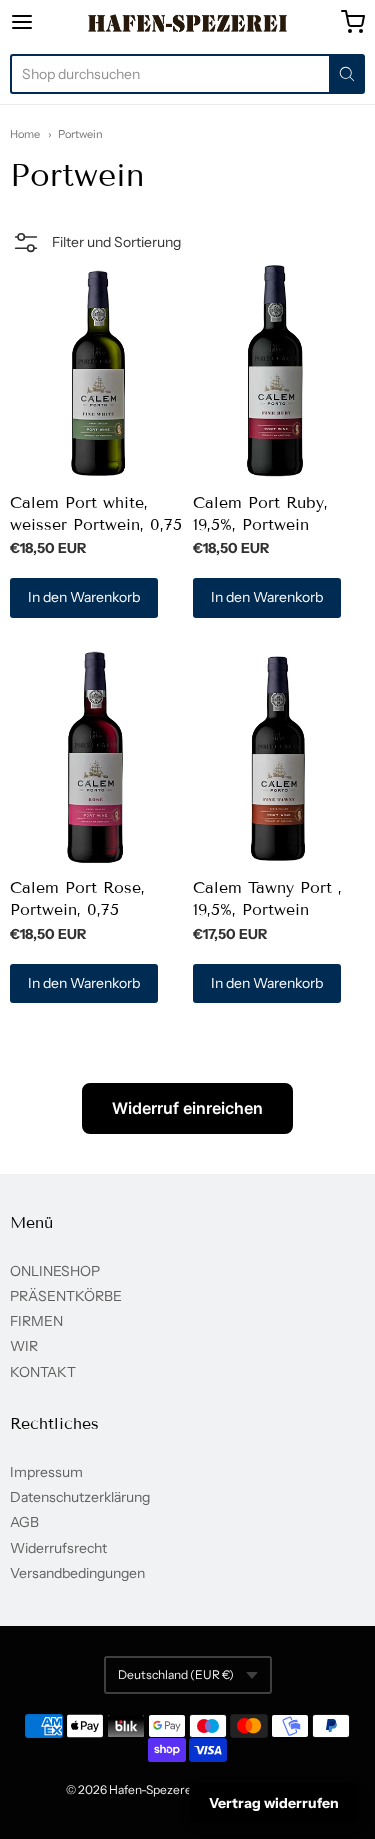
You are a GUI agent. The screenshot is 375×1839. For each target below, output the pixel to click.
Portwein (80, 134)
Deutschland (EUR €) (176, 1674)
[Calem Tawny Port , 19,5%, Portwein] (279, 756)
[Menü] (45, 22)
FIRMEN (36, 1321)
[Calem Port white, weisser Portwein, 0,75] (96, 371)
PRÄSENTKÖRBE (66, 1296)
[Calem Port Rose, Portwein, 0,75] (96, 756)
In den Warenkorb (84, 597)
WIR (24, 1346)
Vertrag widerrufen (274, 1803)
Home (25, 134)
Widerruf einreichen (187, 1108)
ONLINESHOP (55, 1271)
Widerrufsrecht (58, 1548)
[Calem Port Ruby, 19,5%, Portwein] (279, 371)
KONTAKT (43, 1372)
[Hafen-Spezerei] (187, 23)
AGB (24, 1522)
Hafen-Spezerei (152, 1789)
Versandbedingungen (77, 1573)
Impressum (46, 1472)
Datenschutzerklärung (80, 1497)
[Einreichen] (347, 74)
